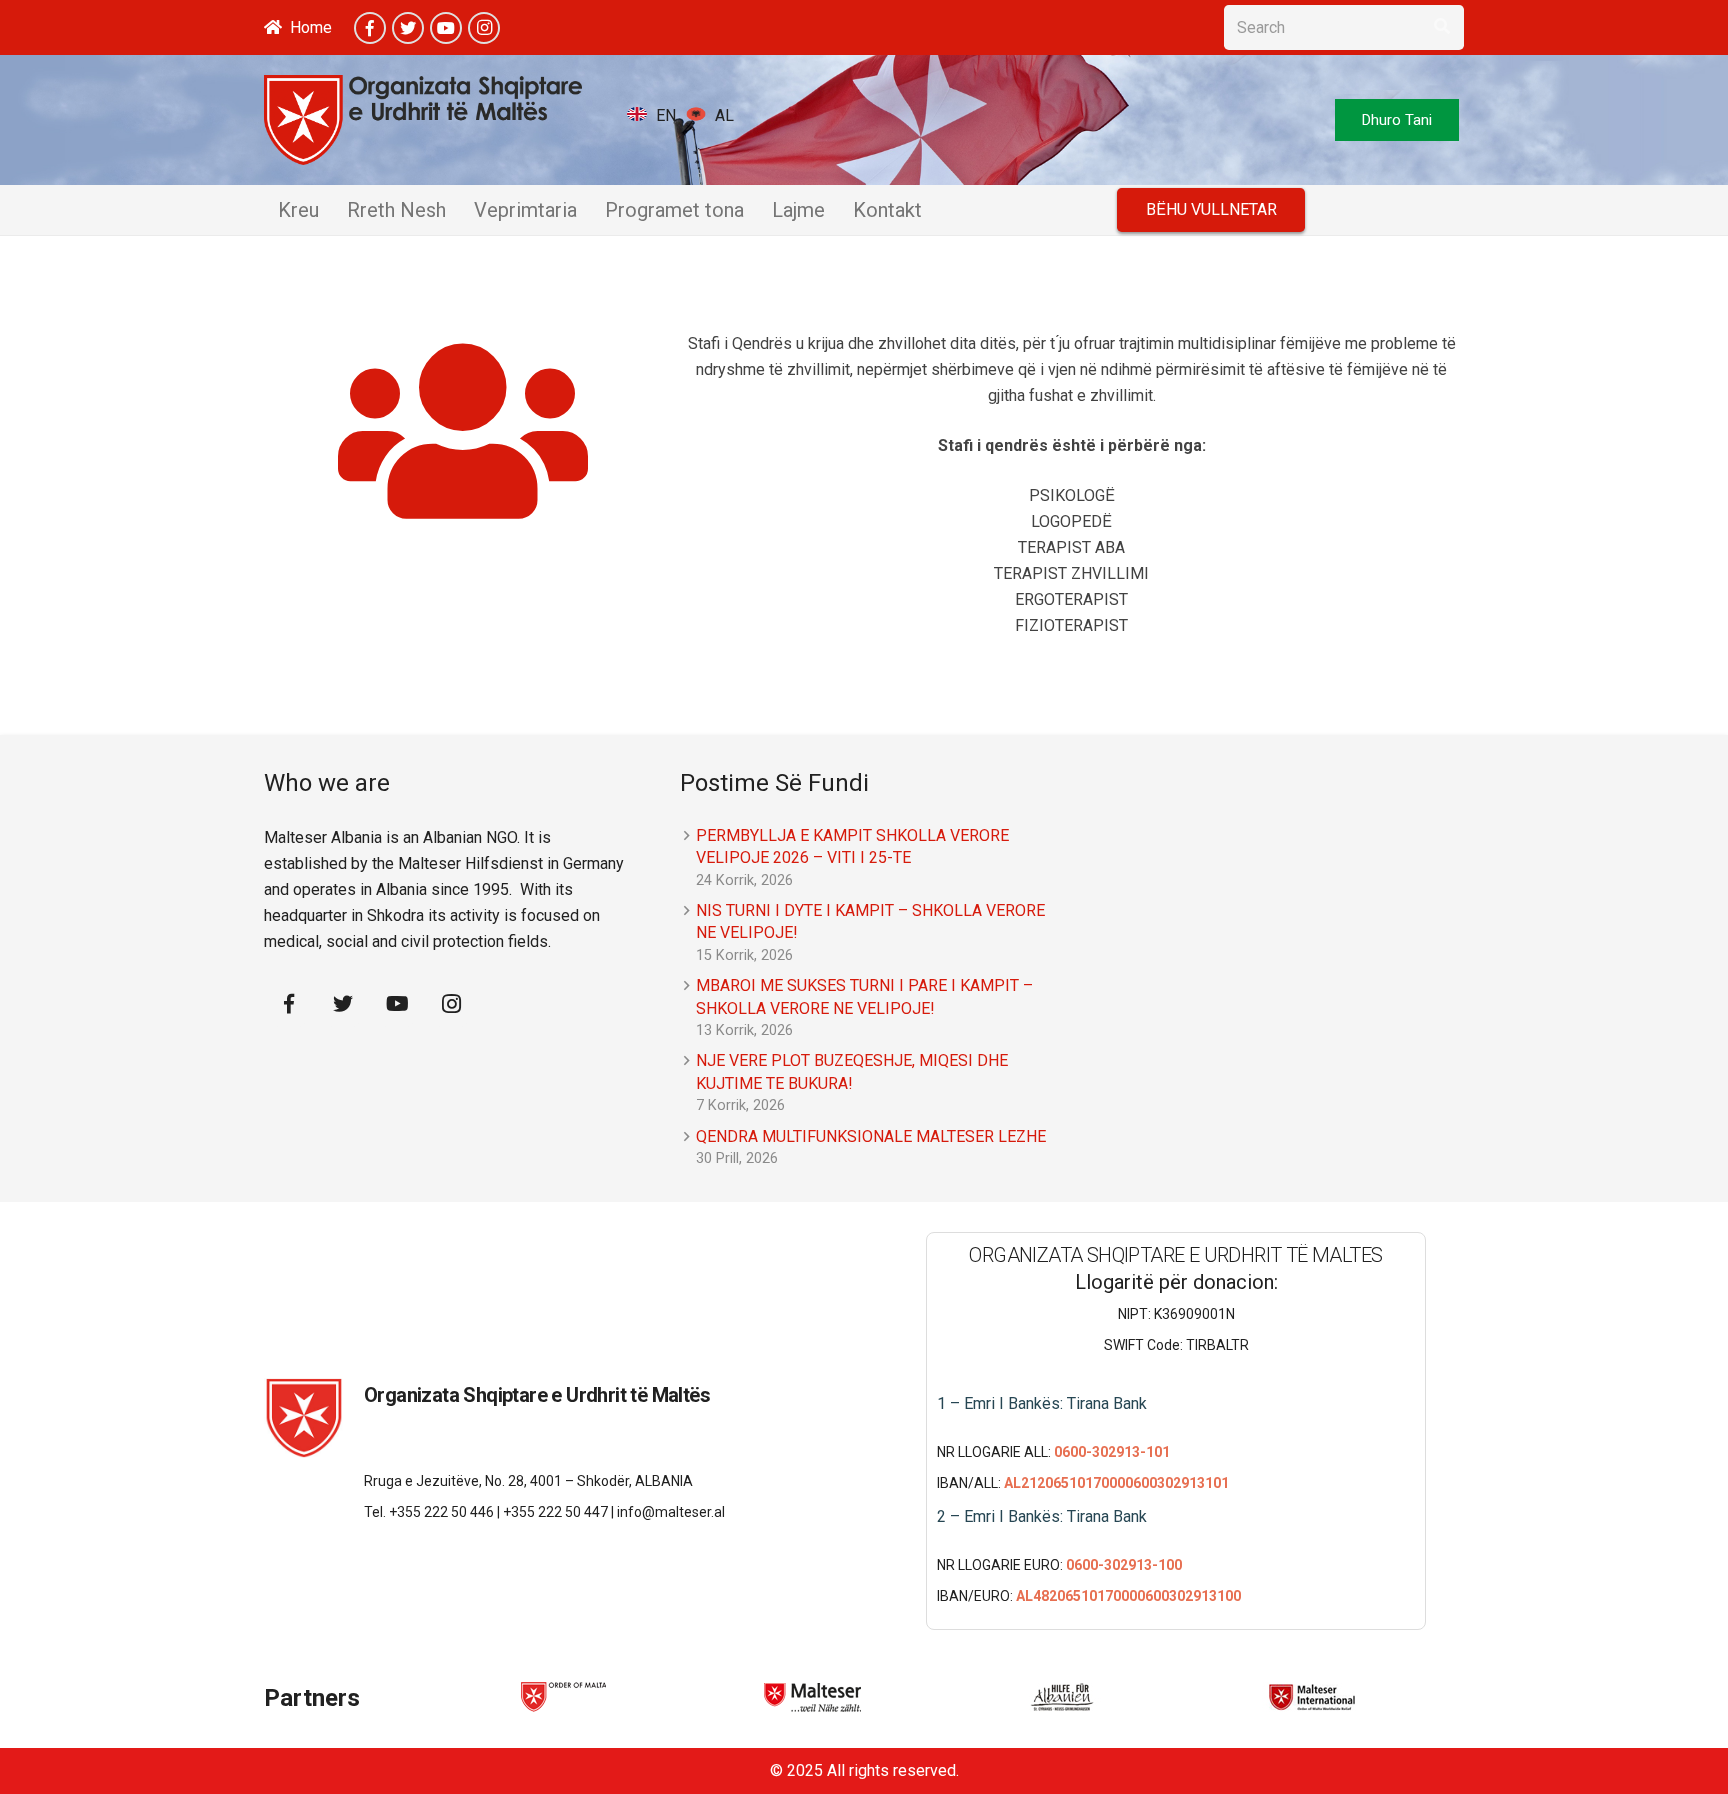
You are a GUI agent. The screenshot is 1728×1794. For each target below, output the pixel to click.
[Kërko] (1441, 27)
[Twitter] (408, 28)
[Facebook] (370, 28)
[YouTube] (446, 28)
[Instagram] (484, 28)
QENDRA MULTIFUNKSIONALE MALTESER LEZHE (871, 1136)
